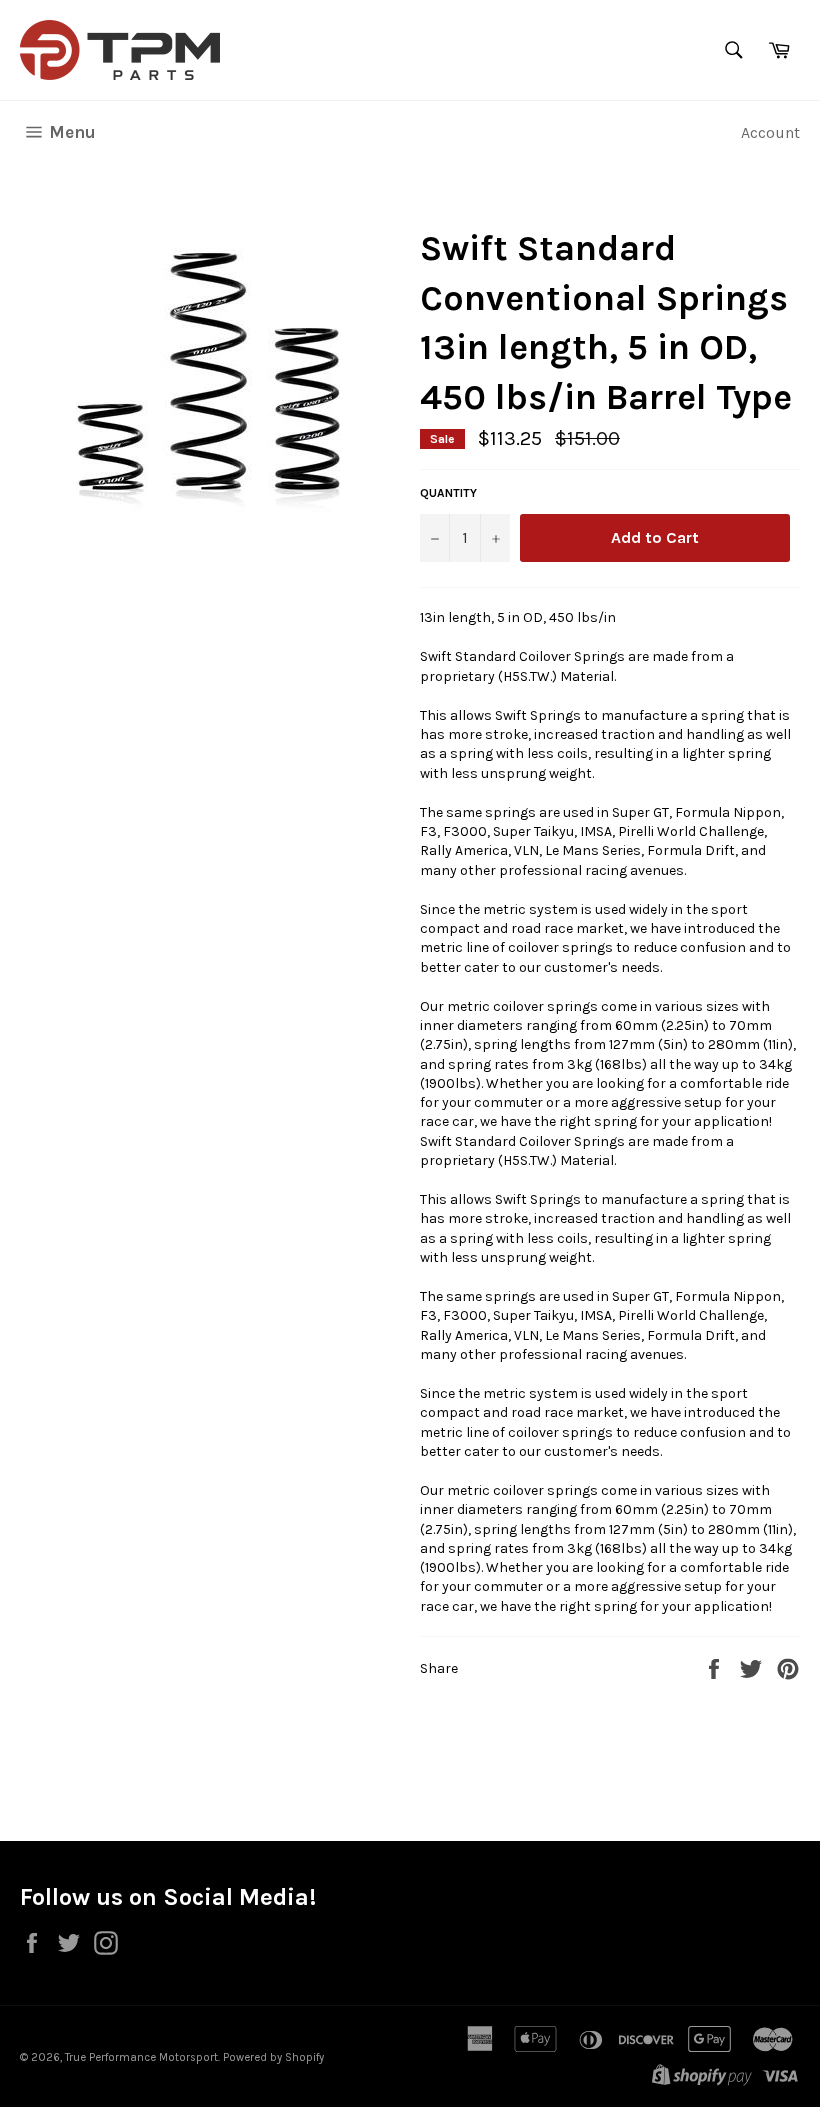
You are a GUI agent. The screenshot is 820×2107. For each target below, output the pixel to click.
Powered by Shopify (273, 2057)
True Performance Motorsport (141, 2057)
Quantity (448, 493)
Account (770, 132)
